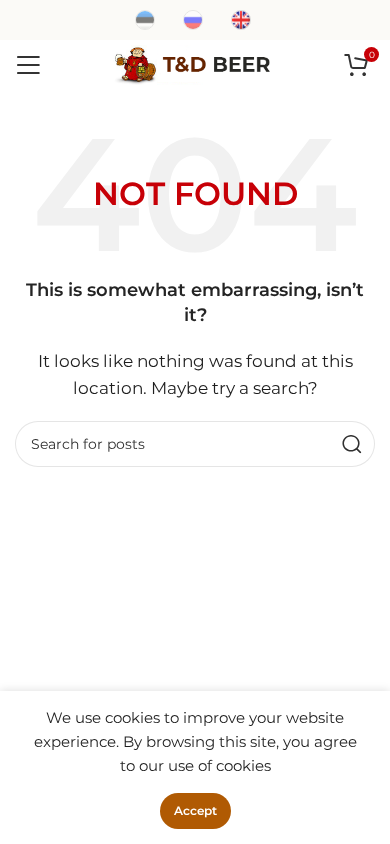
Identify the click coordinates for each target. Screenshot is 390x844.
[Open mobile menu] (28, 65)
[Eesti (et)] (145, 18)
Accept (195, 810)
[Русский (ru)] (193, 18)
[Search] (352, 444)
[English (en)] (241, 18)
